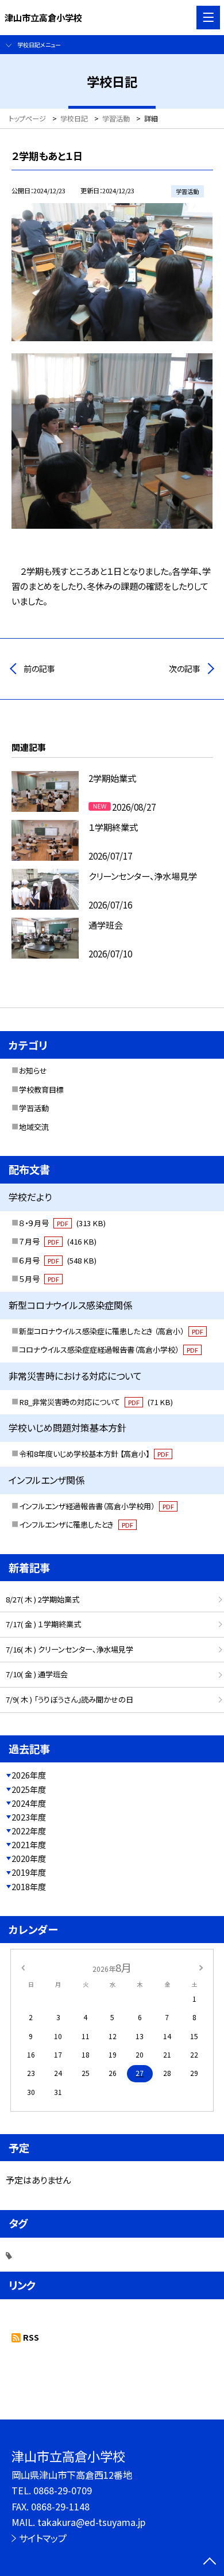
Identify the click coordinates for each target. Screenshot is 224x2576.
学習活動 (34, 1108)
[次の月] (201, 1967)
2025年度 (29, 1789)
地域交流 (34, 1127)
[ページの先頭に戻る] (210, 2562)
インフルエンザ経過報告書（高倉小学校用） (96, 1506)
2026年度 (29, 1775)
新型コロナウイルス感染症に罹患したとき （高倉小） (111, 1331)
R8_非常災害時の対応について (96, 1402)
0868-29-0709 (63, 2490)
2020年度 (29, 1858)
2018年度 (29, 1887)
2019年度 (29, 1872)
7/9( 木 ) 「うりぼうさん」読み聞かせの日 (69, 1699)
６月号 (58, 1260)
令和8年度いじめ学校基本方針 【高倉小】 (94, 1454)
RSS (31, 2337)
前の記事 (39, 669)
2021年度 (29, 1845)
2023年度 (29, 1817)
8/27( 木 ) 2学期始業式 (43, 1599)
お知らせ (33, 1071)
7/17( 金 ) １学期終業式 (43, 1624)
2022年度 (29, 1831)
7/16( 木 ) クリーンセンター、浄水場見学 (69, 1649)
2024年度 (29, 1803)
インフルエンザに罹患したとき (76, 1524)
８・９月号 (62, 1223)
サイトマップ (43, 2538)
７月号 (58, 1241)
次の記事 (185, 669)
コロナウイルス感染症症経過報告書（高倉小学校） (109, 1350)
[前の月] (23, 1967)
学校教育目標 (41, 1089)
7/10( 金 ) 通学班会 (37, 1674)
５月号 (39, 1279)
